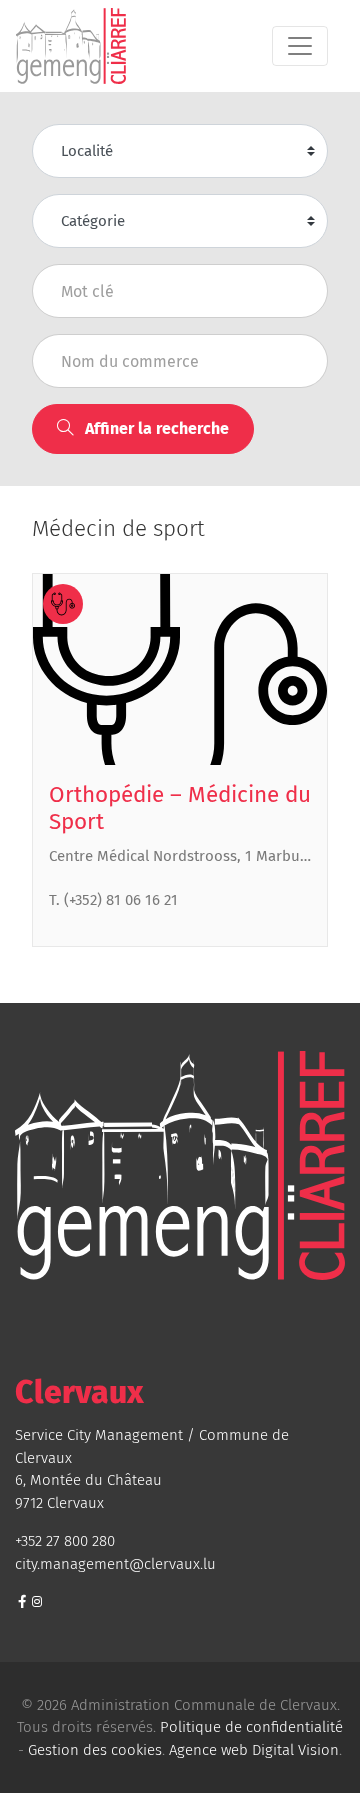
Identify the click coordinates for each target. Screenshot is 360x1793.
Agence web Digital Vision (254, 1750)
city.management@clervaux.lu (115, 1564)
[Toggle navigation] (300, 46)
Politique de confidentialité (251, 1727)
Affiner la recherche (155, 428)
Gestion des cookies (95, 1750)
